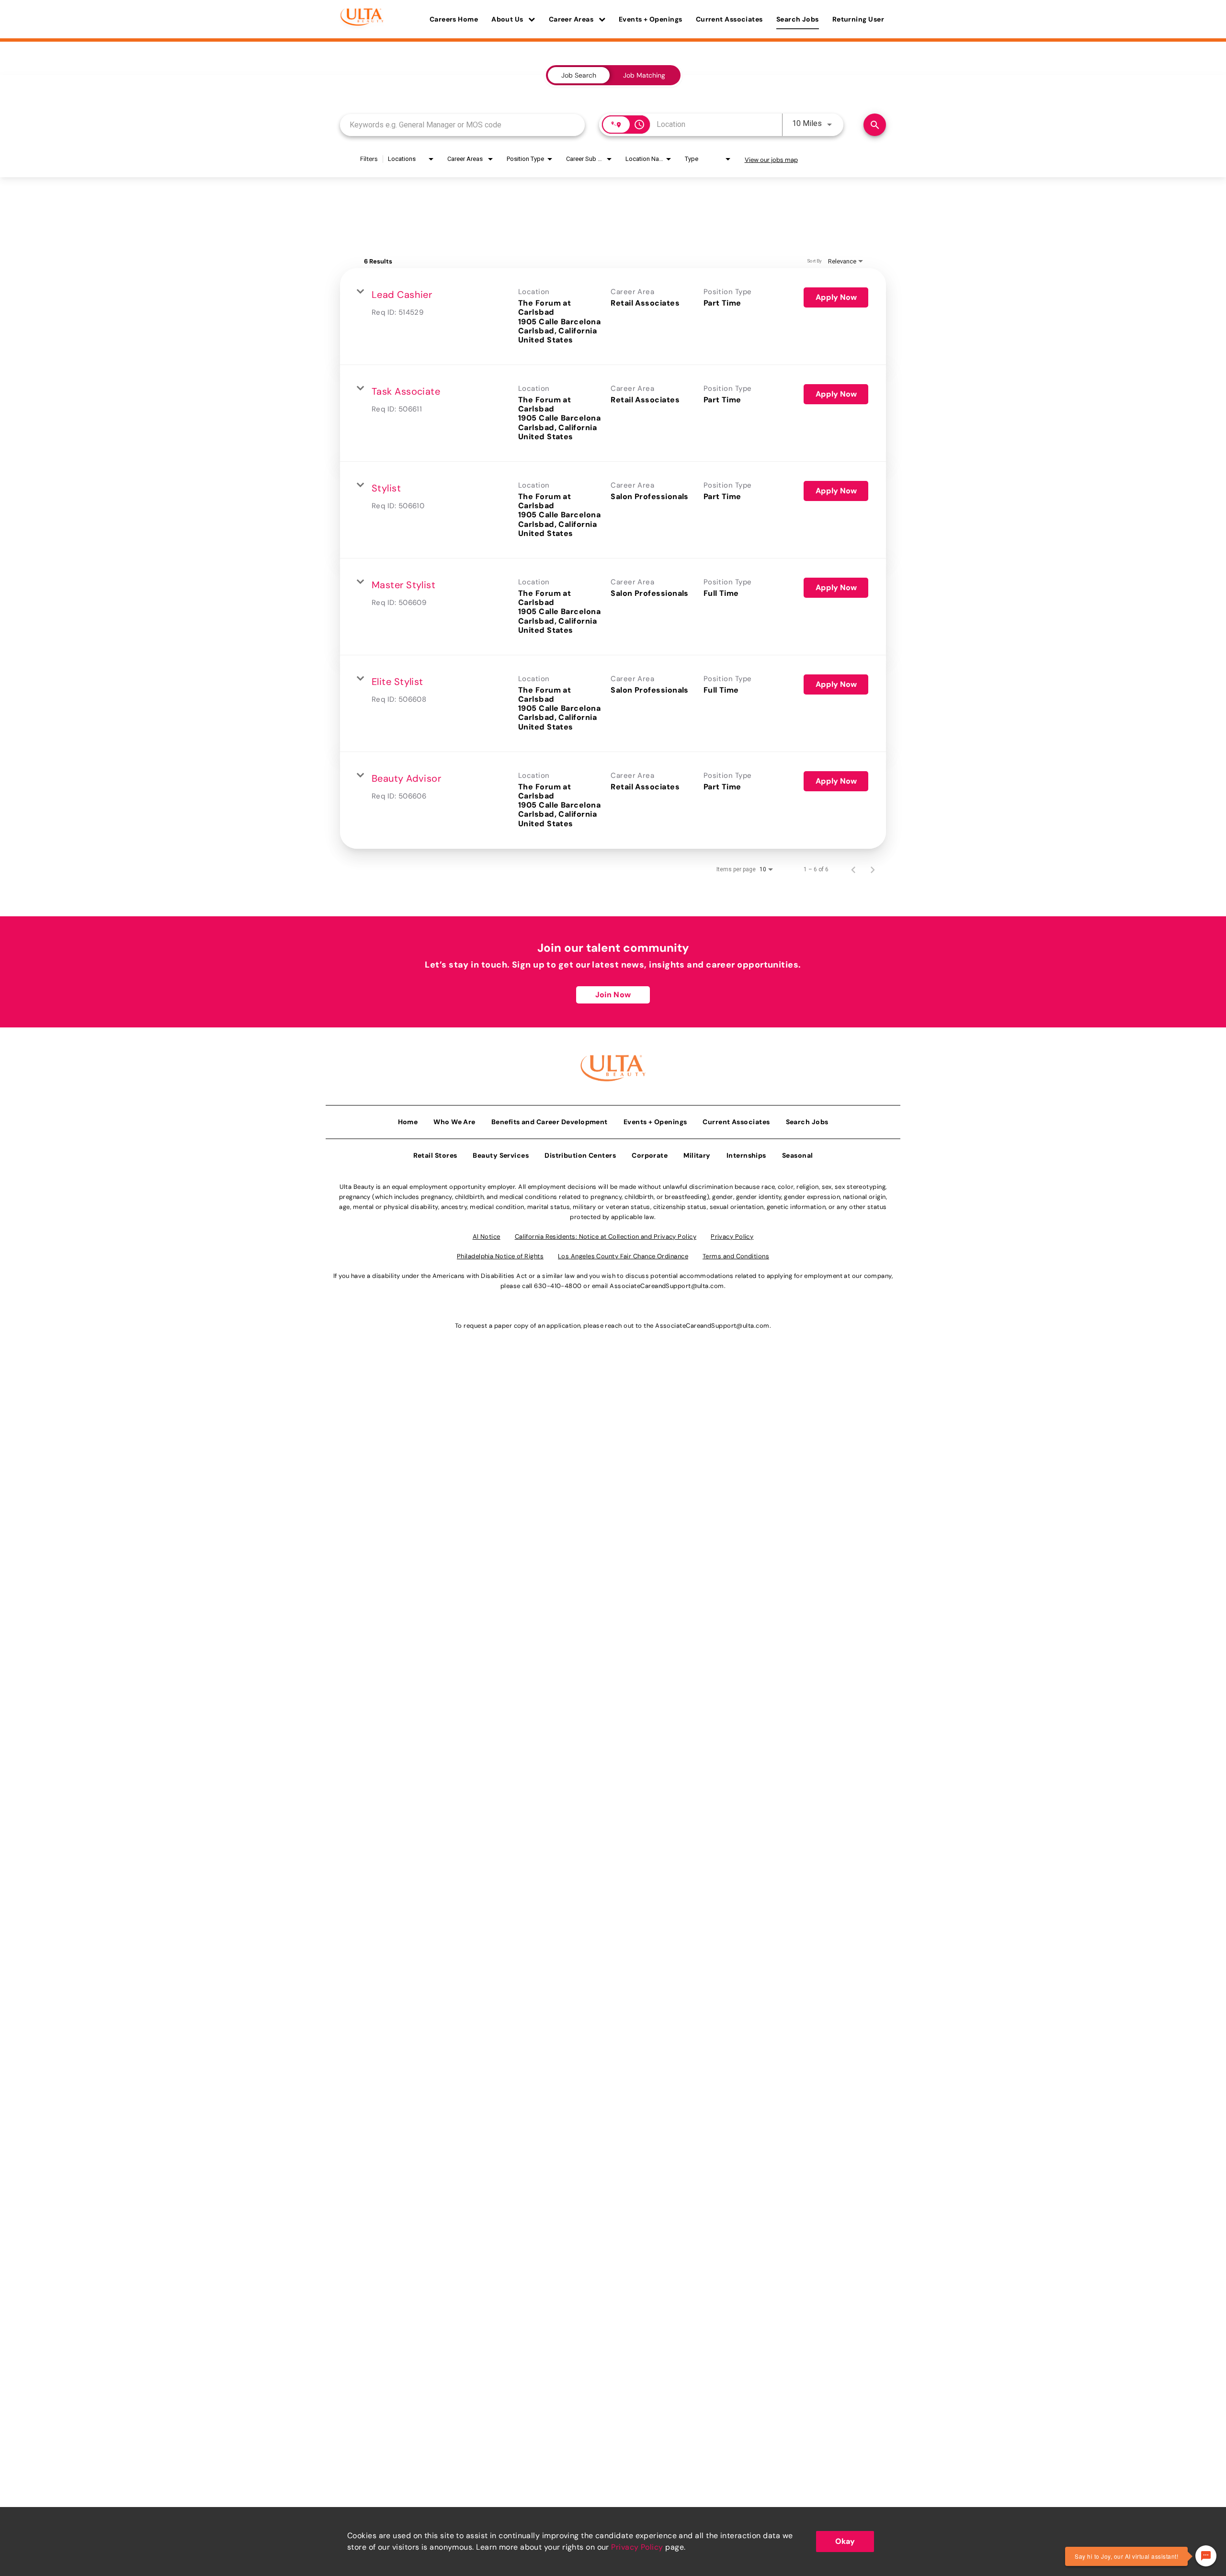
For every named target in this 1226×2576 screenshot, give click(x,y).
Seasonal (798, 1155)
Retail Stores (435, 1155)
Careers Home (454, 19)
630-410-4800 (558, 1286)
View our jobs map (771, 160)
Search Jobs (798, 19)
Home (408, 1122)
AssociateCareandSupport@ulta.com (667, 1286)
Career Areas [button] (572, 19)
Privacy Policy (637, 2547)
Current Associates (729, 19)
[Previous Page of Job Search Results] (853, 869)
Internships (746, 1155)
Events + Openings (651, 19)
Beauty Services (501, 1155)
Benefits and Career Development (550, 1122)
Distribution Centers (580, 1155)
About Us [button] (508, 19)
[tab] (579, 75)
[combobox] (462, 125)
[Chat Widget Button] (1206, 2556)
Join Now (613, 995)
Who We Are (454, 1122)
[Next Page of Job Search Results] (873, 869)
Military (697, 1155)
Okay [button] (845, 2541)
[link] (613, 317)
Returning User (858, 19)
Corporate (650, 1155)
